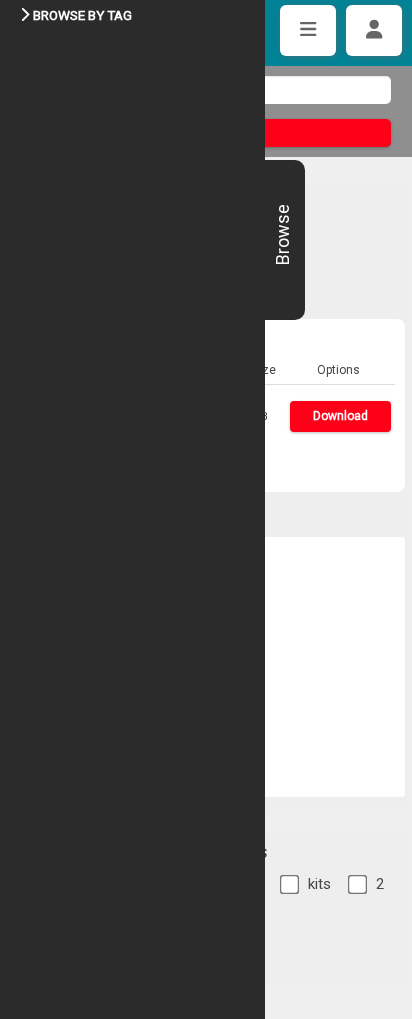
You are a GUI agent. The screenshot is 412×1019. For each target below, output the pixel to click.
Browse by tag (82, 15)
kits (319, 884)
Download (340, 416)
